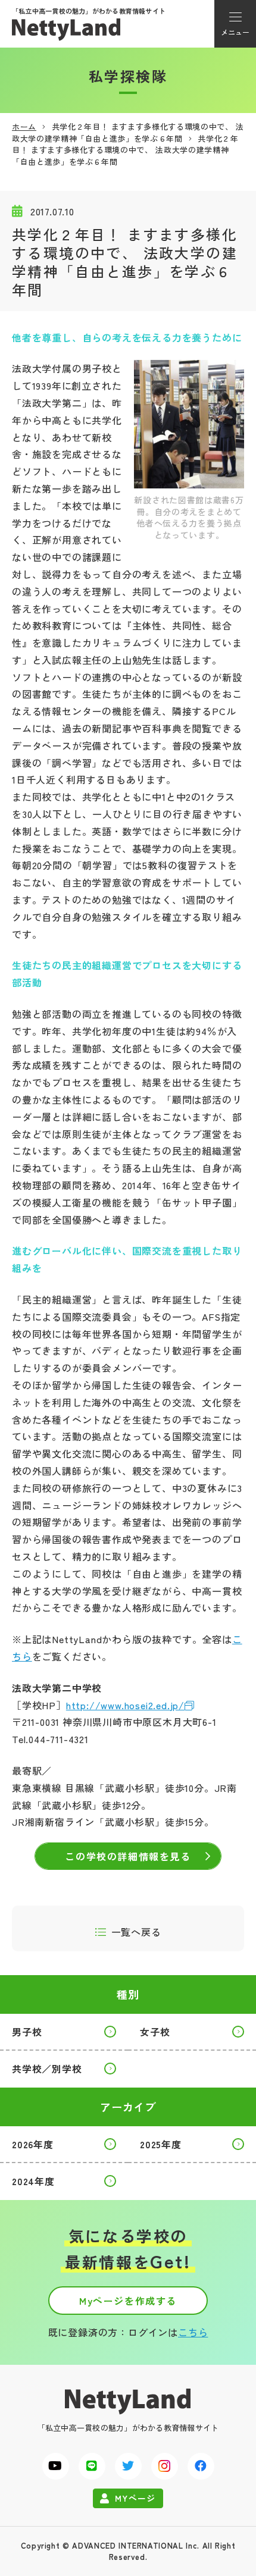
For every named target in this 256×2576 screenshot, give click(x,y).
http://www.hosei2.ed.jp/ (125, 1705)
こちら (193, 2332)
